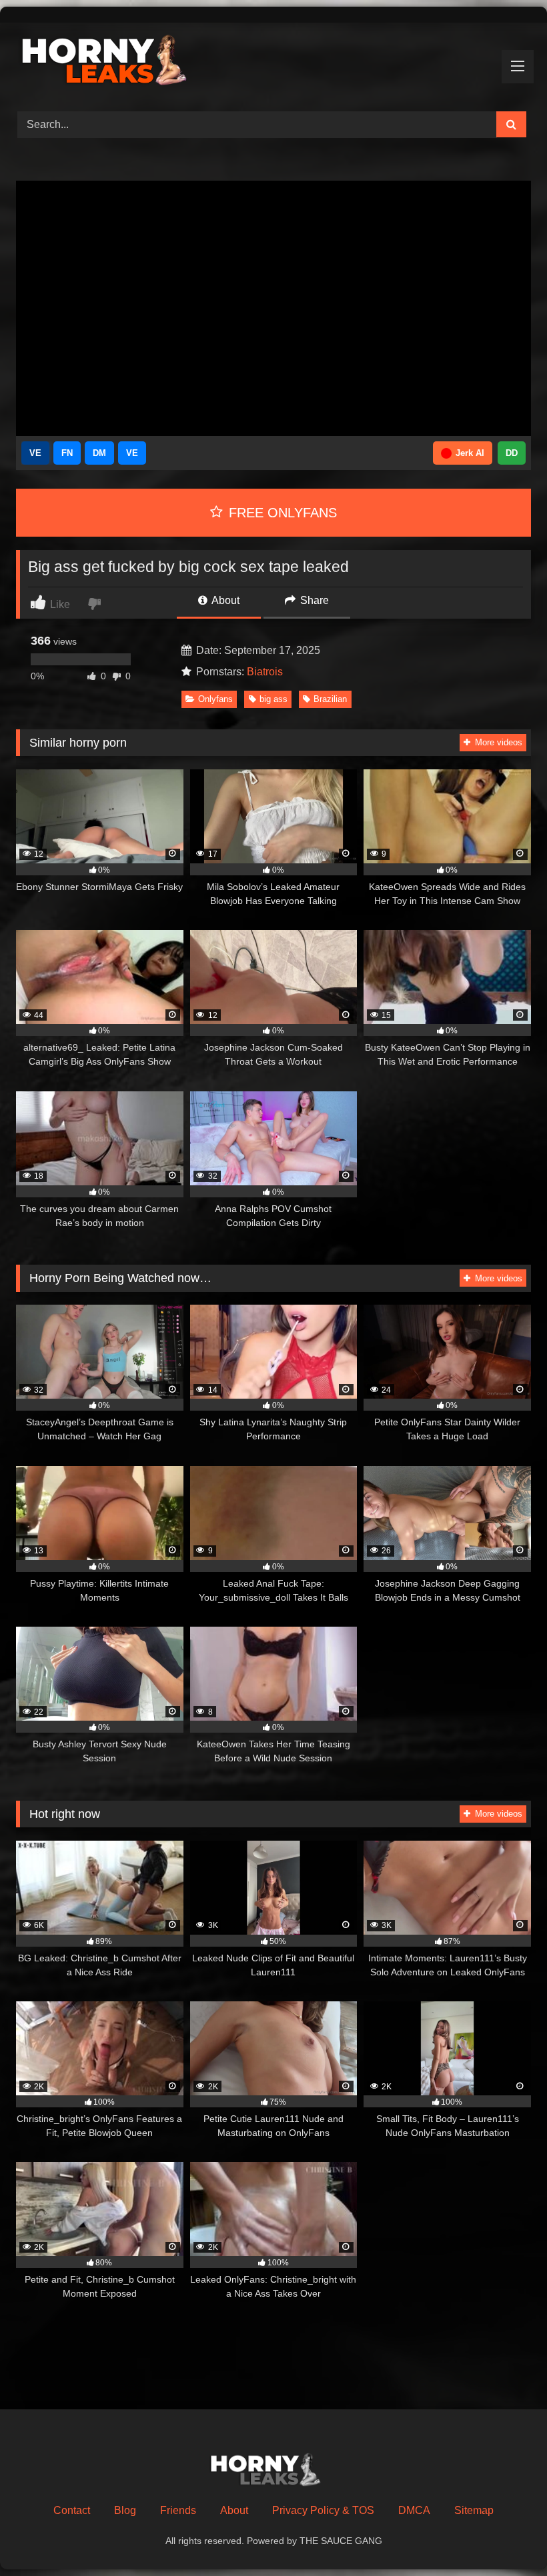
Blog (125, 2510)
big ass (273, 699)
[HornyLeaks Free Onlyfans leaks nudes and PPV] (273, 62)
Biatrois (265, 672)
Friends (178, 2510)
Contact (72, 2510)
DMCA (414, 2510)
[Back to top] (506, 2536)
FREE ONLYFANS (281, 513)
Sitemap (474, 2510)
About (224, 600)
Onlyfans (215, 699)
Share (313, 600)
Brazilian (330, 699)
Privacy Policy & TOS (323, 2510)
